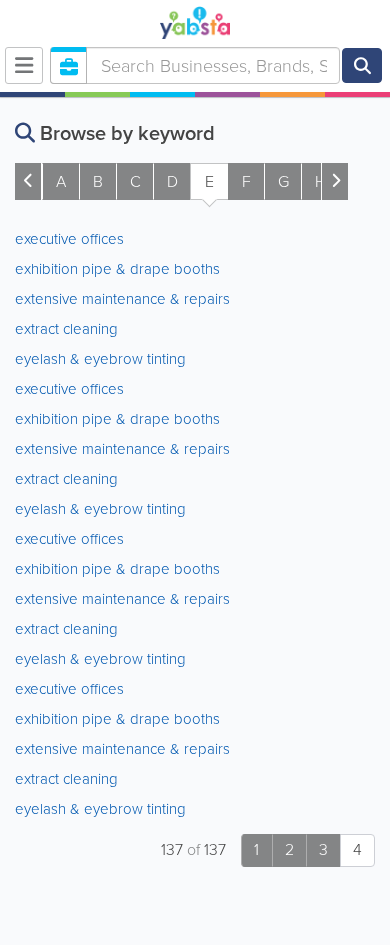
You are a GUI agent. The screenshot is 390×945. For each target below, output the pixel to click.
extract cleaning (66, 329)
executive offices (69, 239)
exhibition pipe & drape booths (117, 269)
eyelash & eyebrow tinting (100, 359)
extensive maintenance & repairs (122, 299)
